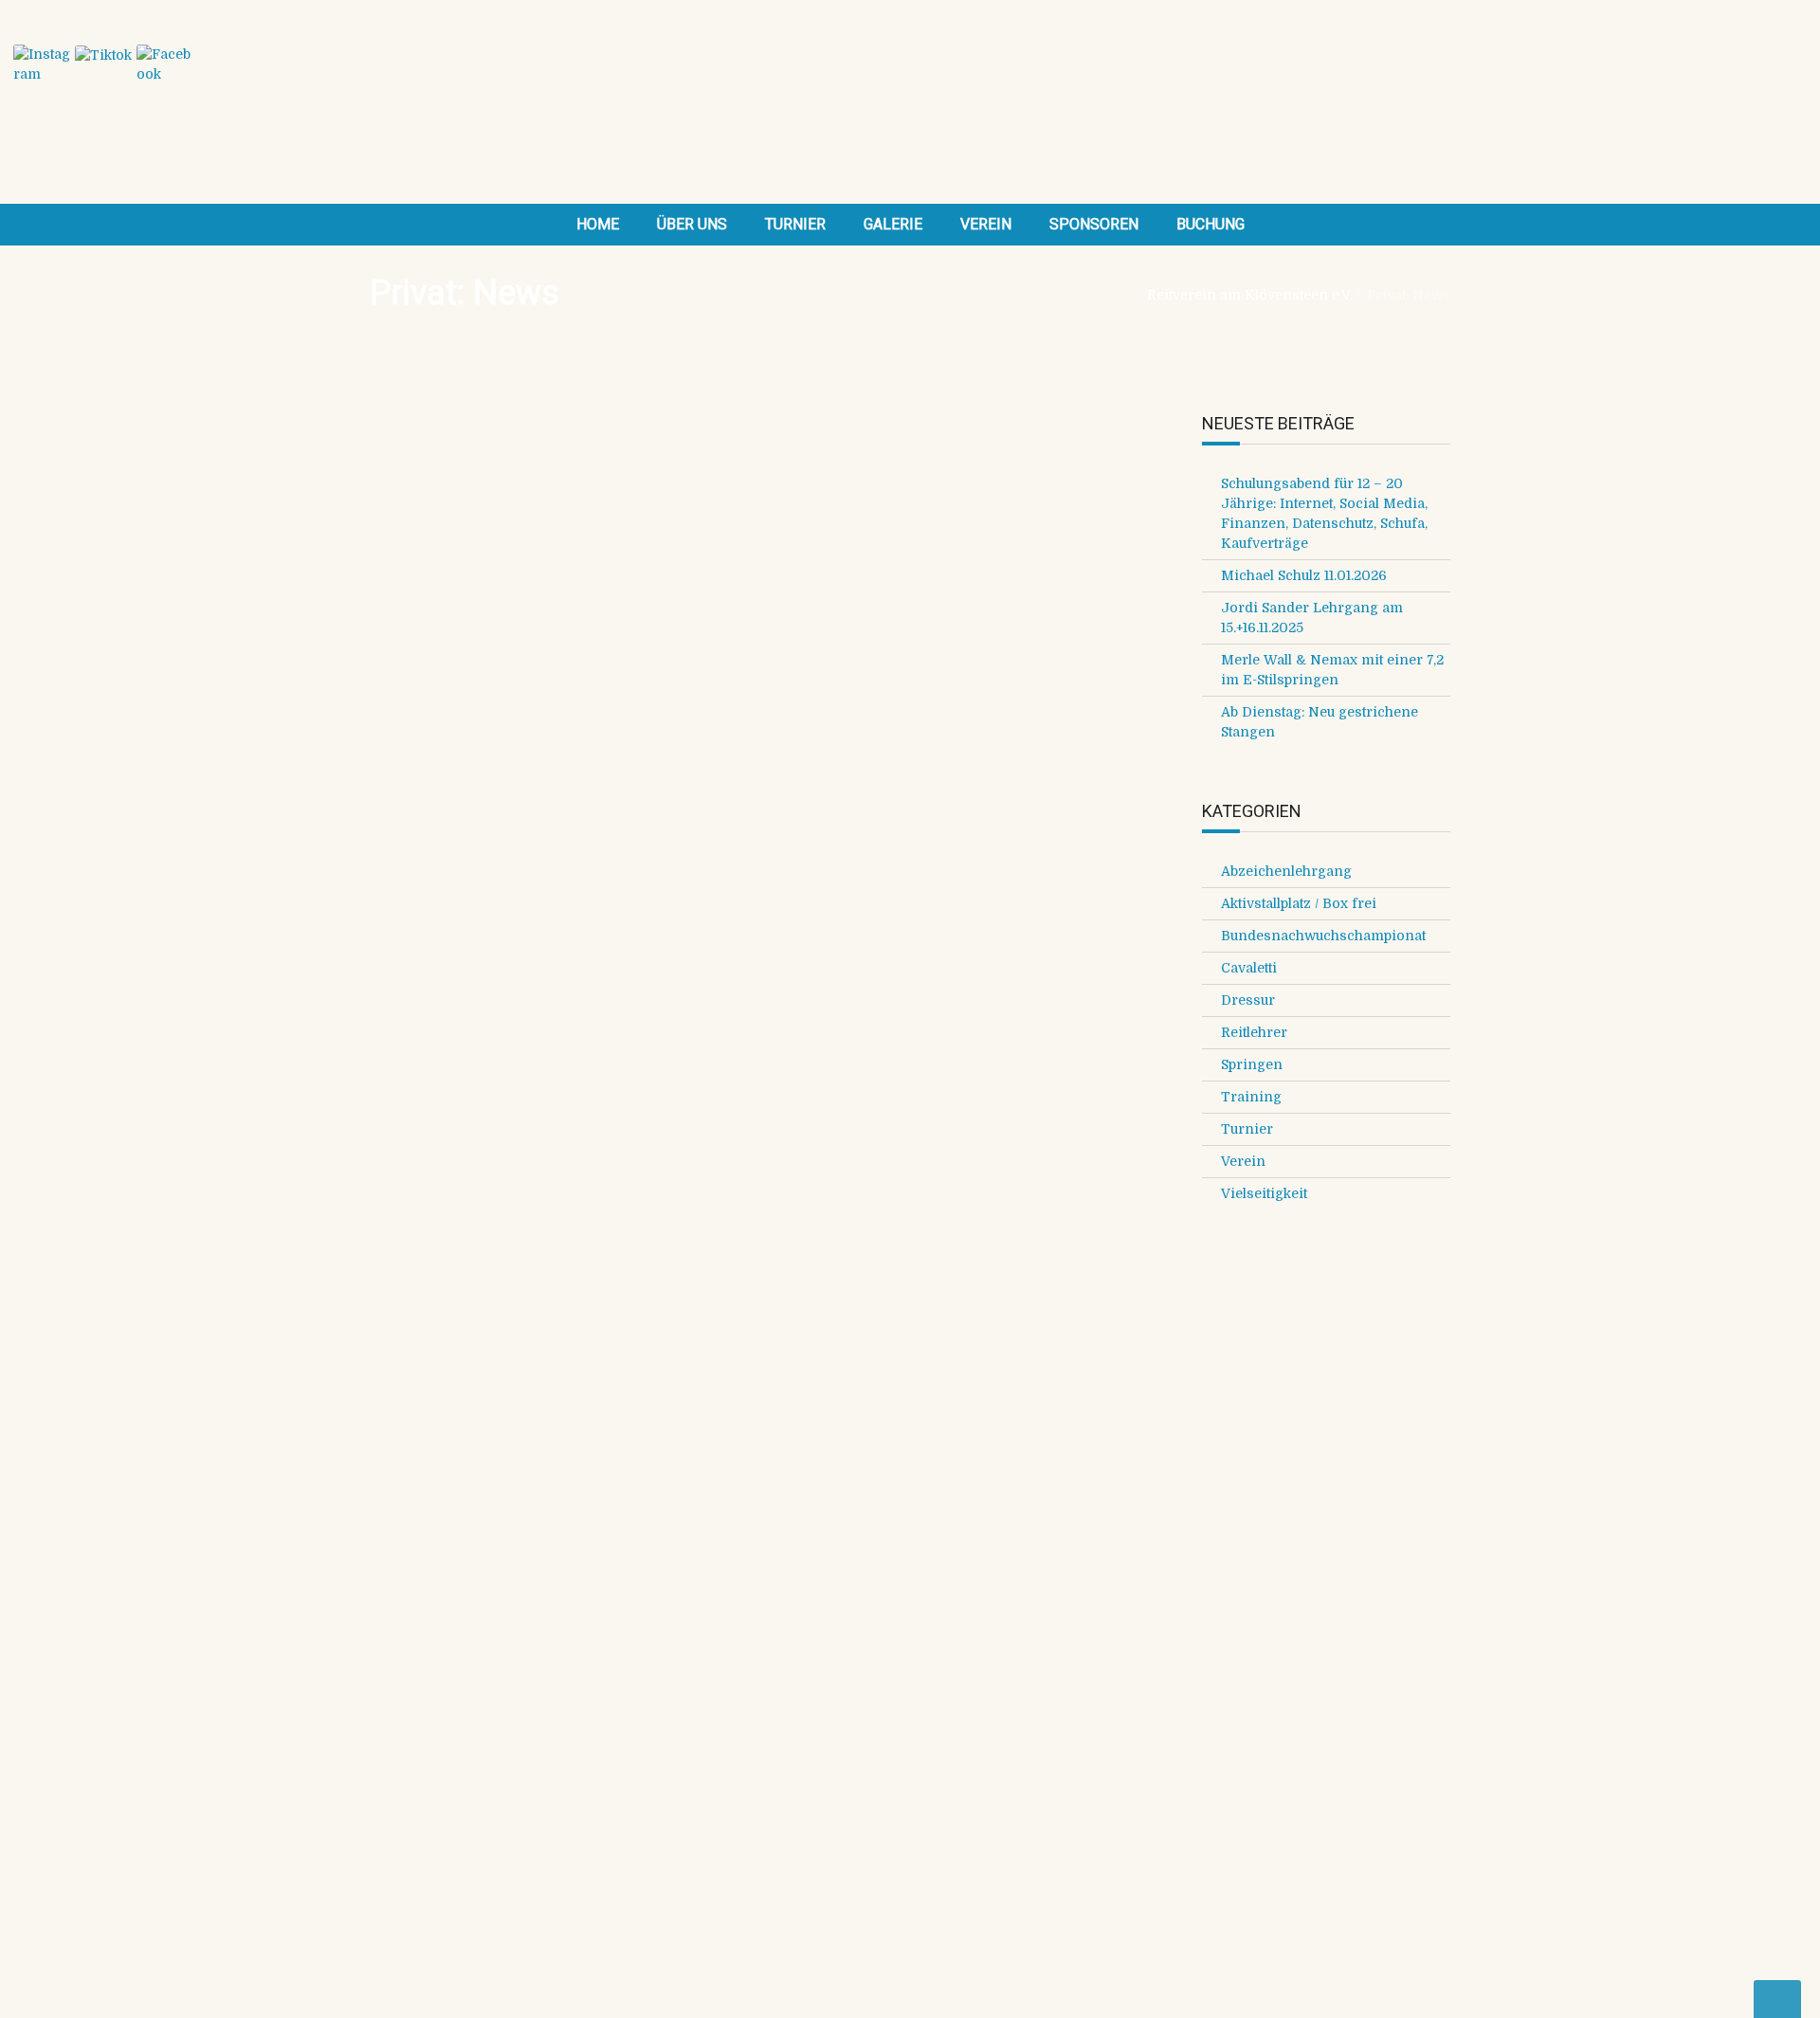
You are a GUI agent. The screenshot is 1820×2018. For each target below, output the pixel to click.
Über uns (692, 224)
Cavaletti (1249, 968)
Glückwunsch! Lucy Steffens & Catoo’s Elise (914, 1080)
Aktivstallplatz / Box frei (1299, 903)
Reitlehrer (1254, 1032)
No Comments (616, 562)
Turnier (795, 224)
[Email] (581, 957)
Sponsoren (1094, 224)
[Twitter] (441, 957)
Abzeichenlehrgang (1286, 871)
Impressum (962, 1551)
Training (732, 562)
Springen (1252, 1064)
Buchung (1210, 224)
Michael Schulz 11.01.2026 (1304, 575)
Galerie (893, 224)
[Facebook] (393, 957)
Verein (986, 224)
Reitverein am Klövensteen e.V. (1250, 295)
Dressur (1248, 1000)
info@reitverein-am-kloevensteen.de (491, 1468)
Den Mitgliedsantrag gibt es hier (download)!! (600, 1732)
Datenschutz (965, 1571)
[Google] (488, 957)
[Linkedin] (536, 957)
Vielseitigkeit (1264, 1193)
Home (598, 224)
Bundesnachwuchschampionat (1323, 936)
